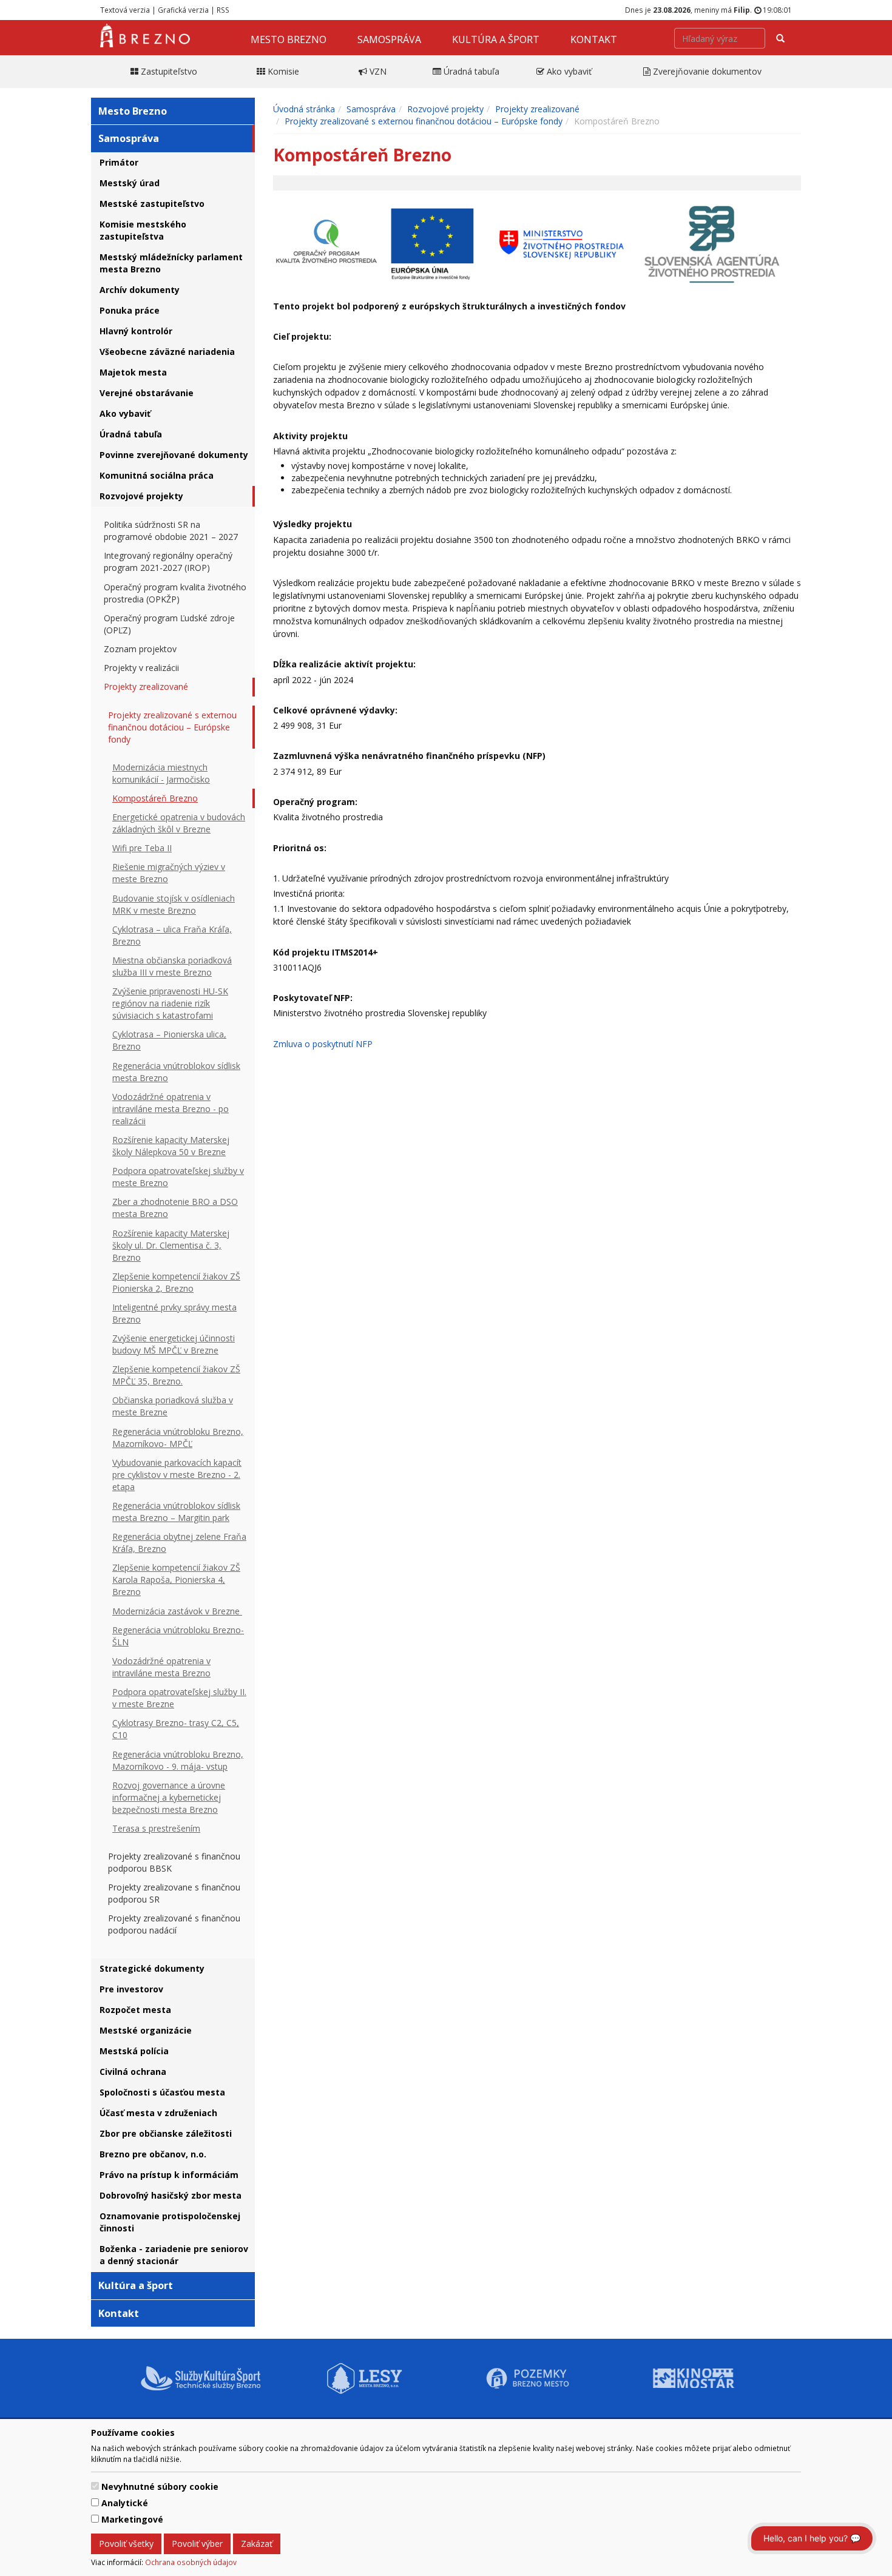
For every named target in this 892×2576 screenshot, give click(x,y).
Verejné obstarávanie (147, 393)
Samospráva (389, 39)
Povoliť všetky (126, 2544)
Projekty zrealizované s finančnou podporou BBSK (174, 1862)
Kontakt (594, 39)
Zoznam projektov (140, 649)
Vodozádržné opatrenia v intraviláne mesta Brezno (161, 1667)
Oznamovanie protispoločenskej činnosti (170, 2222)
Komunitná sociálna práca (157, 475)
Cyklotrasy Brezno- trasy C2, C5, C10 (176, 1729)
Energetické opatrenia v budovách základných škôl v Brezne (179, 823)
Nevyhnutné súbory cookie (160, 2487)
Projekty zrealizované (146, 686)
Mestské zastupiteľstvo (152, 204)
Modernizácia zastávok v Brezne (177, 1611)
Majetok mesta (133, 372)
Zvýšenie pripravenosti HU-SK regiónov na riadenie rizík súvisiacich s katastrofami (170, 1003)
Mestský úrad (130, 183)
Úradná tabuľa (131, 434)
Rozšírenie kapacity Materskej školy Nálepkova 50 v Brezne (171, 1146)
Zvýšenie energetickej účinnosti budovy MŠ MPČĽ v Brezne (174, 1344)
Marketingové (132, 2519)
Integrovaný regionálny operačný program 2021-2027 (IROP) (168, 561)
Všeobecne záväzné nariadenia (167, 352)
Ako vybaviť (125, 413)
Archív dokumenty (140, 290)
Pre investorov (131, 1989)
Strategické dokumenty (152, 1968)
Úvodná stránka (304, 109)
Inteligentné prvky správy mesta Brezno (174, 1313)
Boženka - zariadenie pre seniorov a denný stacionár (174, 2255)
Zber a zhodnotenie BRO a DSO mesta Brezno (175, 1208)
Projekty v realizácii (141, 668)
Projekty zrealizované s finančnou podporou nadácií (174, 1924)
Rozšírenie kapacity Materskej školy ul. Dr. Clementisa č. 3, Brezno (171, 1245)
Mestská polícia (134, 2051)
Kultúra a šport (496, 39)
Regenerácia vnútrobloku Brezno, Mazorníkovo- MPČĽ (178, 1438)
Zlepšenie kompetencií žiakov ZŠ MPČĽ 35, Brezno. (176, 1375)
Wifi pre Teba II (142, 848)
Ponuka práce (130, 310)
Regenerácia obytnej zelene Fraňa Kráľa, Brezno (179, 1543)
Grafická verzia (183, 10)
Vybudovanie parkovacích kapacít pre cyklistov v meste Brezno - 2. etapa (177, 1475)
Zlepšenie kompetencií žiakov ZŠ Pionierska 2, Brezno (176, 1282)
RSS (223, 10)
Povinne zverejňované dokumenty (174, 455)
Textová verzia (125, 10)
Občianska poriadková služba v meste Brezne (173, 1406)
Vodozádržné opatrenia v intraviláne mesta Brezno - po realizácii (171, 1109)
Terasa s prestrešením (156, 1828)
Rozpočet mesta (135, 2010)
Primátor (119, 162)
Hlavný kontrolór (136, 331)
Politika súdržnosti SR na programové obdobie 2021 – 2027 (171, 531)
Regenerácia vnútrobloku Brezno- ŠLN (178, 1636)
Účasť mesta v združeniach (158, 2113)
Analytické (125, 2503)
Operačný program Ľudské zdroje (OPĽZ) (169, 624)
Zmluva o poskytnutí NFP (323, 1044)
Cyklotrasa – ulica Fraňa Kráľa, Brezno (172, 935)
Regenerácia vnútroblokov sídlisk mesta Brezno (176, 1072)
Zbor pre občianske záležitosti (166, 2133)
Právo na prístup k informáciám (169, 2175)
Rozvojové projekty (141, 496)
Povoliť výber (197, 2544)
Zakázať (257, 2544)
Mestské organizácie (146, 2030)
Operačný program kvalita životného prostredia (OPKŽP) (175, 593)
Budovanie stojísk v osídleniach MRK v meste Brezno (174, 904)
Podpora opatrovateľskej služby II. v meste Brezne (179, 1698)
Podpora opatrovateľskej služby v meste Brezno (178, 1177)
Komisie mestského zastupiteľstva (143, 230)
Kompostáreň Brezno (155, 798)
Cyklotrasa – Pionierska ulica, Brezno (169, 1040)
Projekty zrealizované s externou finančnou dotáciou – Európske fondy (172, 727)
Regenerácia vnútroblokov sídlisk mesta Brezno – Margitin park (176, 1512)
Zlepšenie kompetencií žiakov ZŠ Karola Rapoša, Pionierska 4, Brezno (176, 1580)
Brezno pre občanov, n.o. (153, 2154)
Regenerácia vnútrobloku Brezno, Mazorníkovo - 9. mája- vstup (178, 1760)
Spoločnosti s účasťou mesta (162, 2092)
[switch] (95, 2486)
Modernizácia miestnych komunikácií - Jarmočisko (161, 773)
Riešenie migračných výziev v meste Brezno (169, 873)
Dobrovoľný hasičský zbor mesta (171, 2195)
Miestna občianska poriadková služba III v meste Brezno (172, 966)
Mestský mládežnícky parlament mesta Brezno (171, 263)
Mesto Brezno (289, 39)
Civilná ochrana (133, 2072)
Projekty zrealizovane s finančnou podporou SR (174, 1893)
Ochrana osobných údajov (191, 2562)
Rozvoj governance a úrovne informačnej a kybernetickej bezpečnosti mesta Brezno (169, 1797)
